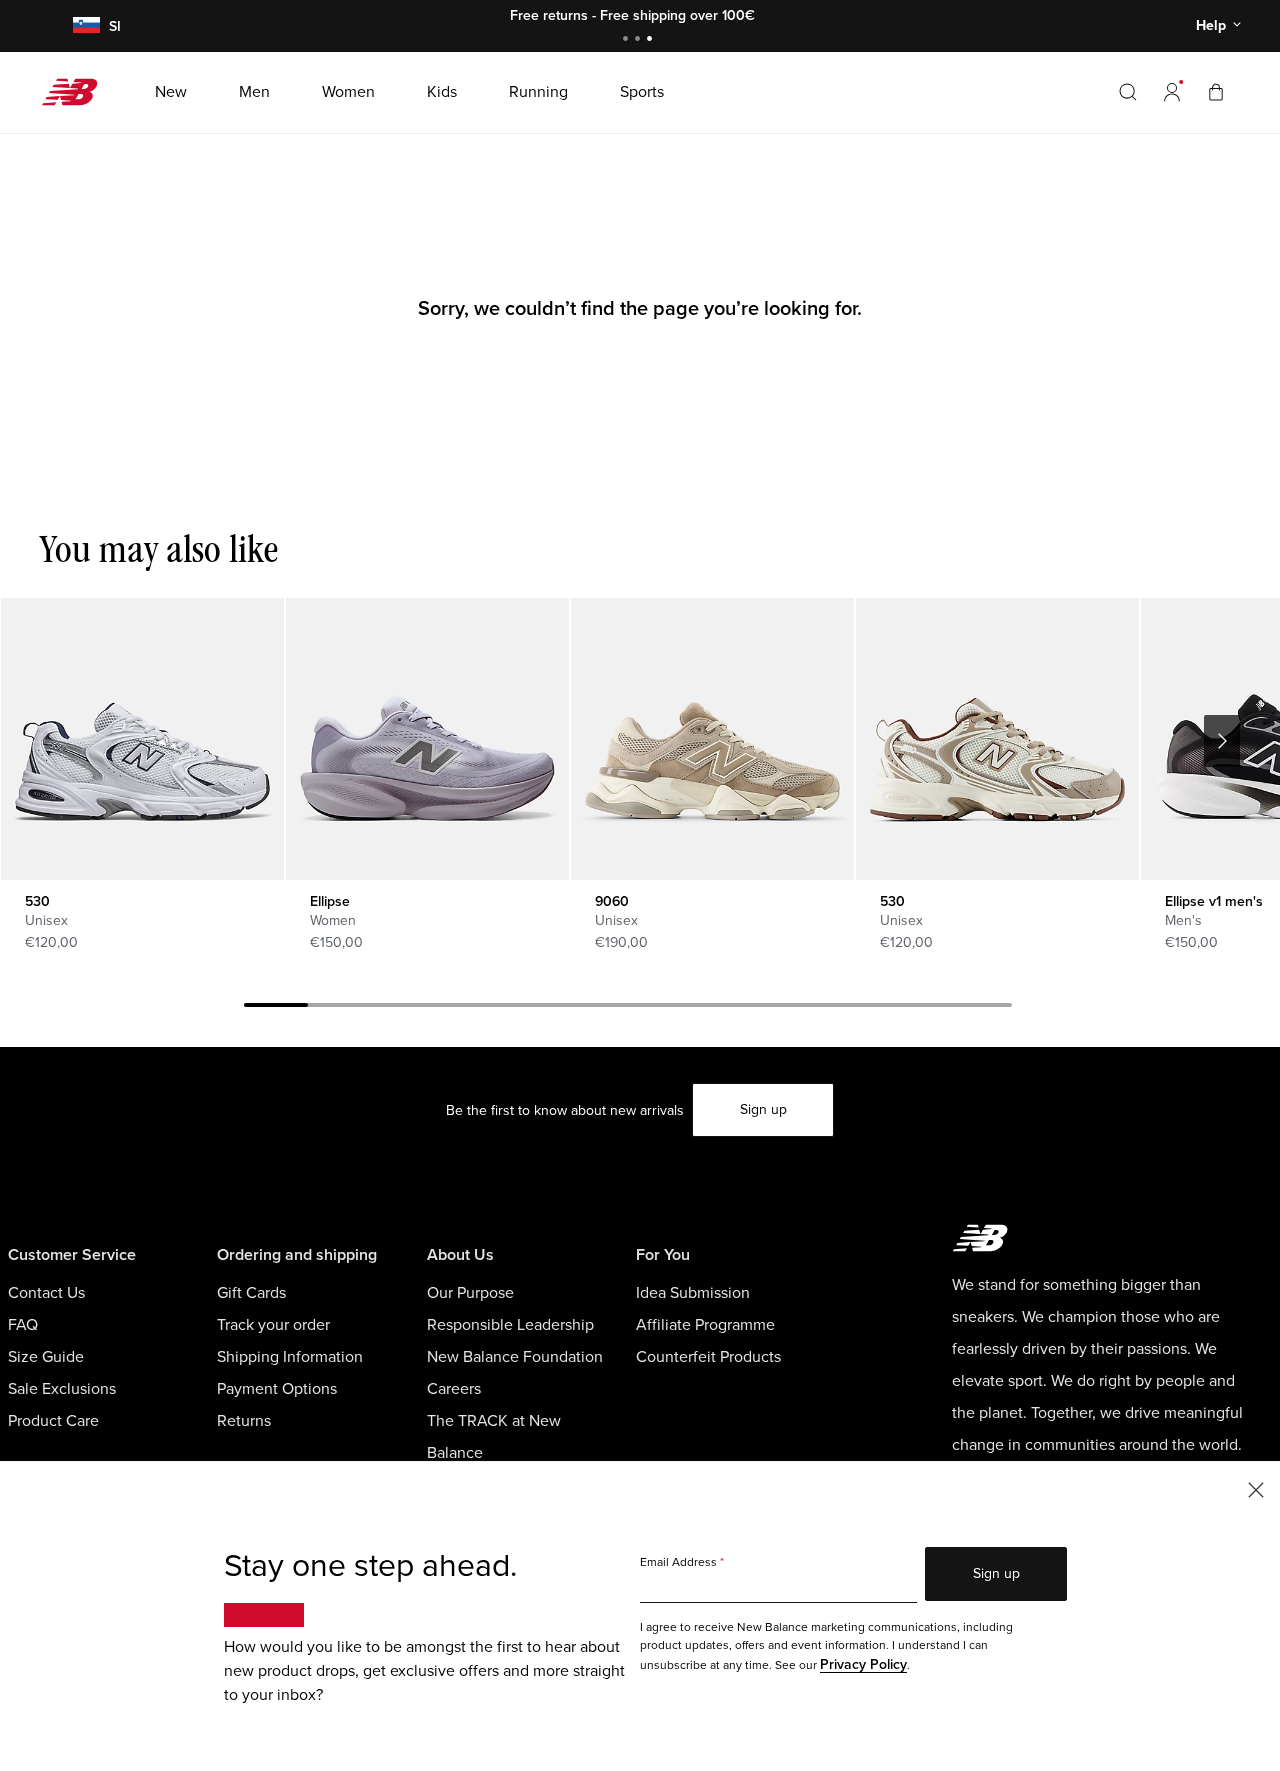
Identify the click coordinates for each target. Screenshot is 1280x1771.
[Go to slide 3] (652, 40)
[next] (1222, 741)
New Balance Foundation (515, 1357)
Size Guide (46, 1357)
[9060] (712, 739)
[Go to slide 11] (916, 1008)
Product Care (53, 1421)
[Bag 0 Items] (1216, 91)
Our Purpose (470, 1293)
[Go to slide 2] (640, 40)
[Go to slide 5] (532, 1008)
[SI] (83, 26)
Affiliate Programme (705, 1325)
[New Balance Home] (77, 92)
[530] (142, 739)
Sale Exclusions (62, 1389)
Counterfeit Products (708, 1357)
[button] (1172, 92)
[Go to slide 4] (468, 1008)
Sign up (763, 1109)
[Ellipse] (427, 739)
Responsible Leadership (510, 1325)
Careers (454, 1389)
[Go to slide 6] (596, 1008)
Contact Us (46, 1293)
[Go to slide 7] (660, 1008)
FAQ (23, 1325)
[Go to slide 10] (852, 1008)
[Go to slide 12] (980, 1008)
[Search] (1128, 92)
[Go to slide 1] (628, 40)
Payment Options (277, 1389)
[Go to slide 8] (724, 1008)
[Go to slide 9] (788, 1008)
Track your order (273, 1325)
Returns (244, 1421)
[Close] (1256, 1488)
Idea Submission (693, 1293)
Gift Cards (251, 1293)
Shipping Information (290, 1357)
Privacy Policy (863, 1664)
